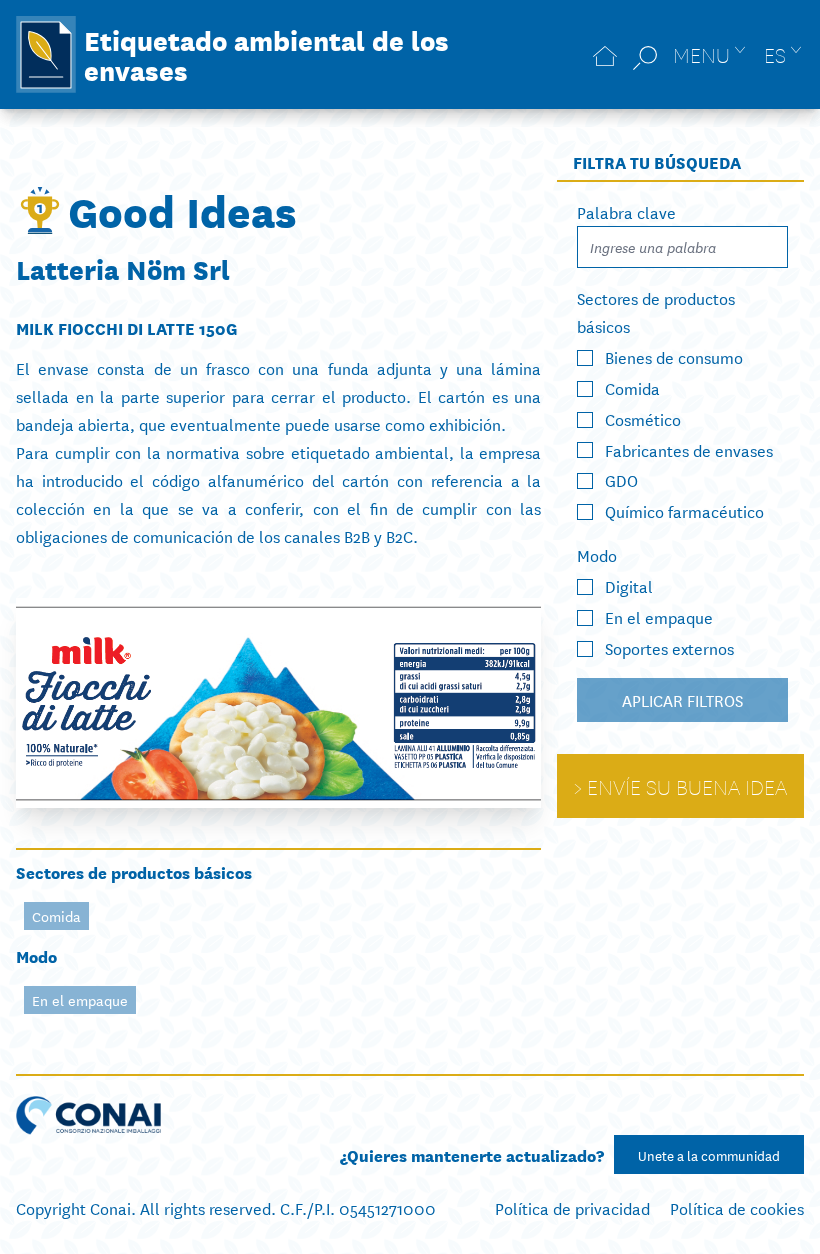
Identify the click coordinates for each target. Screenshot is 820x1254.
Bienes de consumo (674, 356)
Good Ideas (182, 210)
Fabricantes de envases (689, 448)
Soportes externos (669, 647)
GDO (621, 479)
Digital (629, 585)
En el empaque (80, 1000)
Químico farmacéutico (684, 510)
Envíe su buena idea (687, 786)
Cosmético (643, 418)
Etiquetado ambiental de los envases (266, 54)
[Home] (605, 54)
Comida (56, 916)
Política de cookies (737, 1207)
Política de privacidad (572, 1207)
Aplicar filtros (682, 699)
